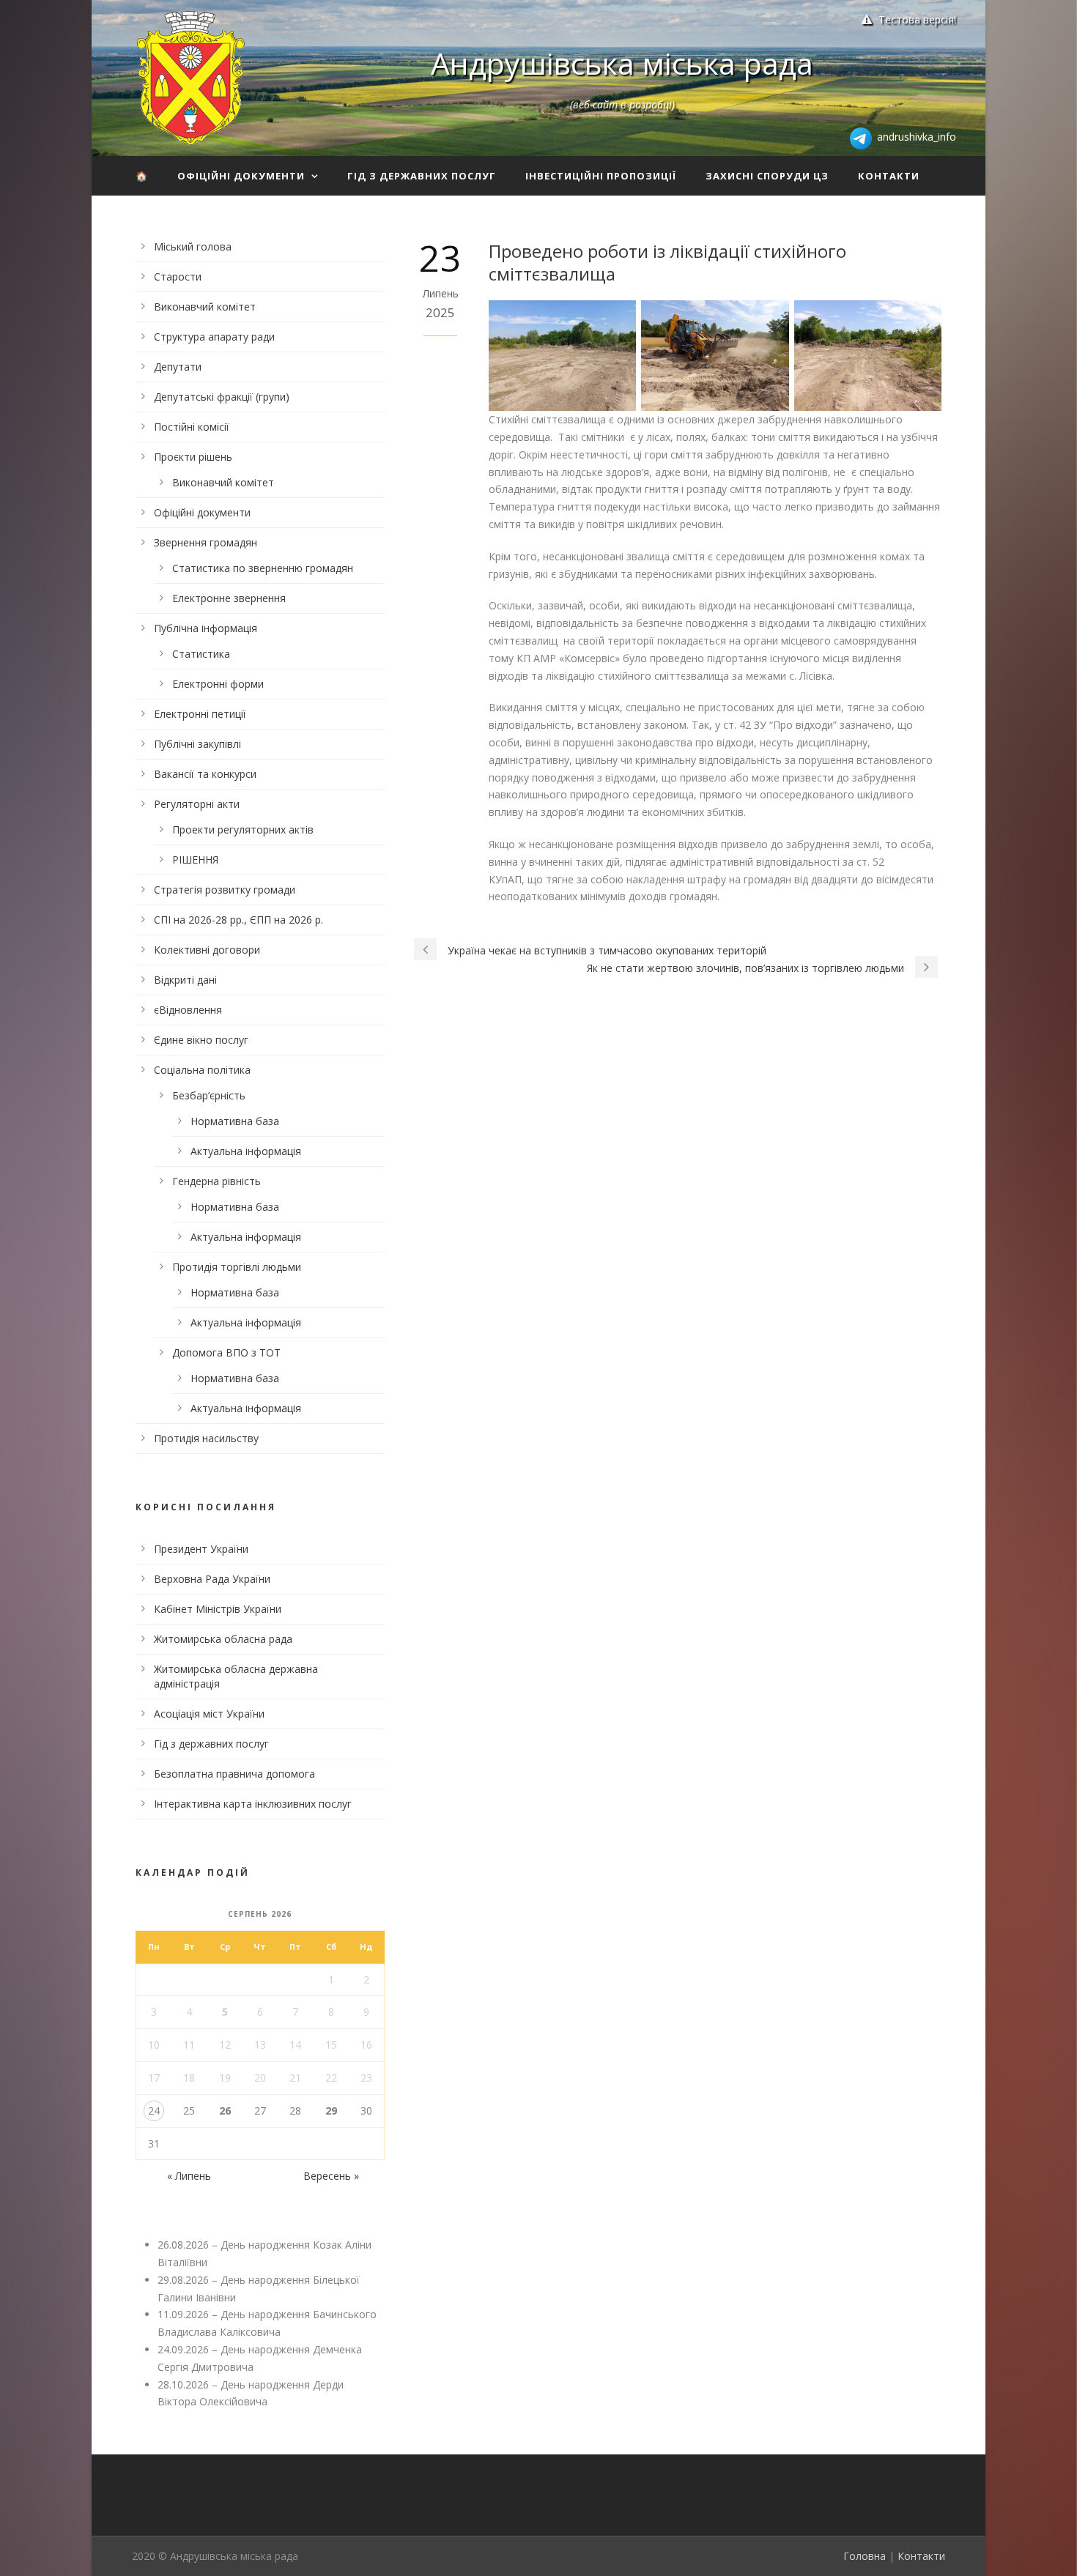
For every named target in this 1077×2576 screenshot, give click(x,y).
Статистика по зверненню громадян (263, 568)
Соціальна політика (202, 1070)
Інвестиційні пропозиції (601, 176)
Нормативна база (235, 1121)
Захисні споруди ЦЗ (767, 176)
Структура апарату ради (214, 337)
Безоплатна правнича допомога (234, 1774)
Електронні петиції (200, 714)
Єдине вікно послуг (201, 1040)
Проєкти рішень (193, 457)
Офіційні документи (241, 176)
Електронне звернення (229, 598)
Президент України (201, 1549)
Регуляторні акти (197, 804)
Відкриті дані (185, 980)
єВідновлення (188, 1010)
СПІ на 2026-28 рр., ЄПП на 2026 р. (238, 920)
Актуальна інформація (246, 1151)
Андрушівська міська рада (622, 63)
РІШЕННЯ (195, 860)
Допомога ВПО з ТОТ (226, 1352)
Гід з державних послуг (422, 176)
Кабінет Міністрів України (218, 1609)
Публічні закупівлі (197, 744)
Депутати (178, 367)
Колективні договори (207, 950)
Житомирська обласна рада (223, 1639)
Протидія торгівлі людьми (237, 1267)
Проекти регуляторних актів (243, 829)
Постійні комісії (192, 427)
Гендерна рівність (216, 1181)
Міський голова (193, 246)
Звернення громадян (206, 542)
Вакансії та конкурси (205, 774)
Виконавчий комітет (205, 307)
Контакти (889, 176)
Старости (178, 276)
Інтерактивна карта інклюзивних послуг (253, 1804)
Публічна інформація (206, 628)
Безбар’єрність (209, 1095)
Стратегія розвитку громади (225, 890)
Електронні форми (218, 684)
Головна (865, 2556)
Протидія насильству (206, 1438)
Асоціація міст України (209, 1714)
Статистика (201, 654)
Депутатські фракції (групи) (222, 397)
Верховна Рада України (212, 1579)
